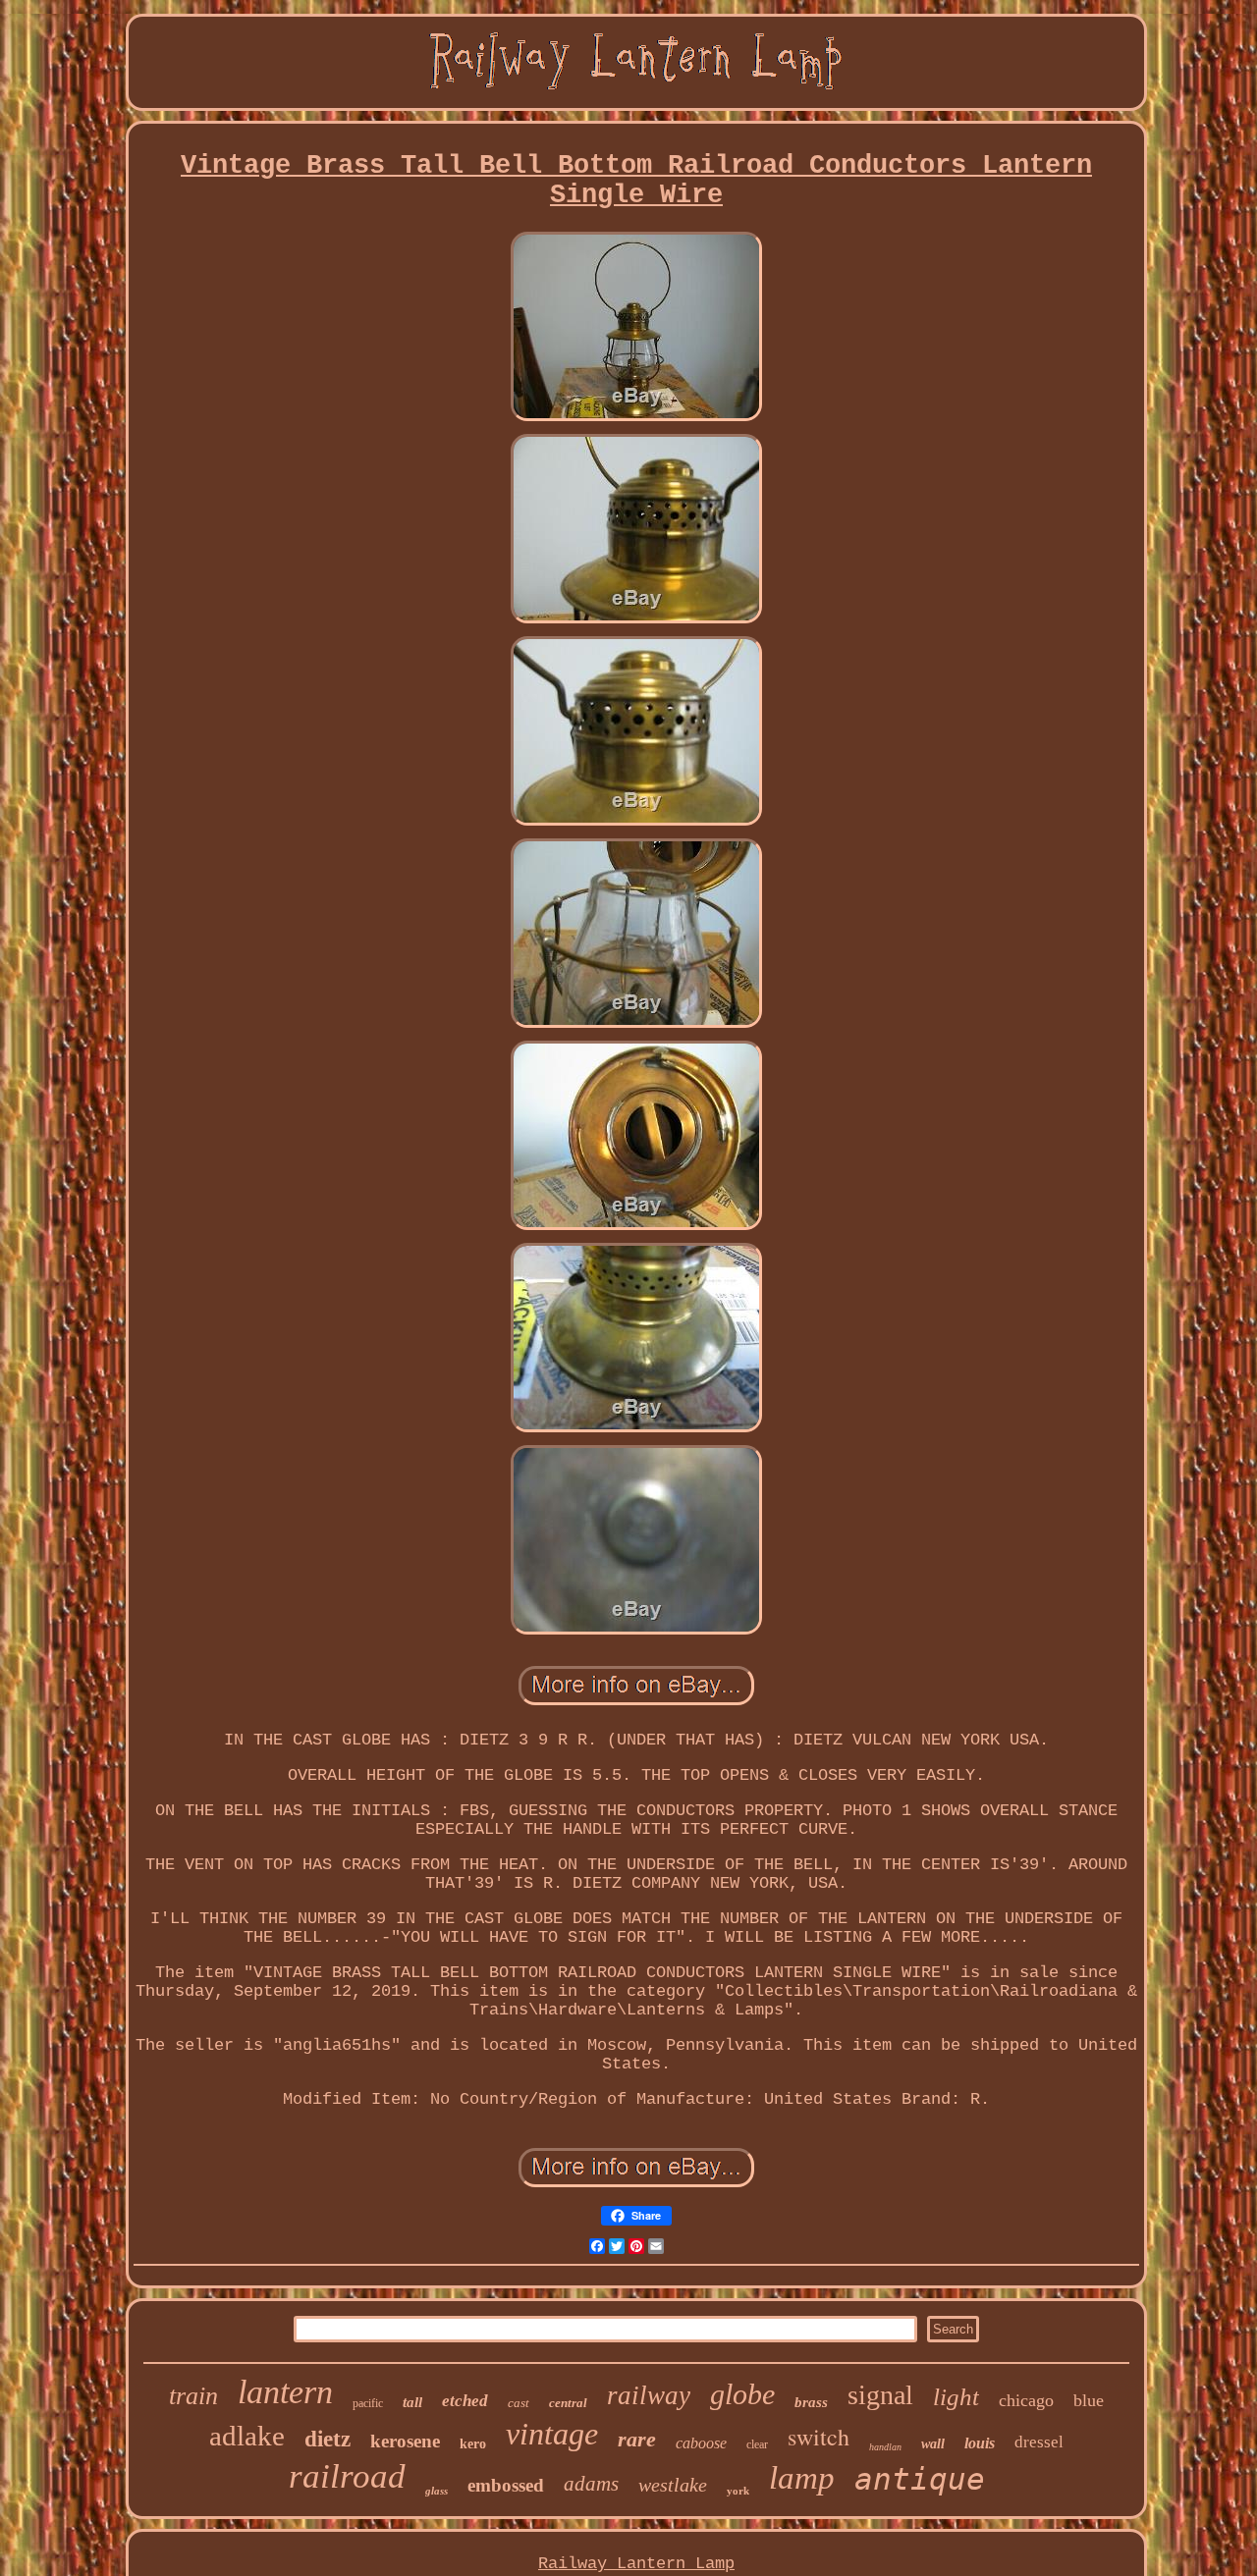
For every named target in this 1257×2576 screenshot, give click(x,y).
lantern (285, 2392)
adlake (247, 2436)
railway (649, 2395)
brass (811, 2402)
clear (757, 2444)
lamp (802, 2478)
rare (637, 2439)
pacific (368, 2403)
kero (473, 2444)
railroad (347, 2476)
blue (1089, 2400)
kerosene (405, 2441)
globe (742, 2394)
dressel (1039, 2442)
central (568, 2403)
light (956, 2397)
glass (437, 2491)
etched (465, 2401)
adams (591, 2484)
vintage (552, 2434)
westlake (673, 2485)
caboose (701, 2443)
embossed (506, 2485)
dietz (328, 2439)
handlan (885, 2447)
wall (933, 2444)
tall (412, 2402)
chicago (1026, 2400)
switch (819, 2437)
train (193, 2396)
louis (980, 2443)
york (738, 2491)
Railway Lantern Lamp (636, 2564)
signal (880, 2395)
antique (920, 2479)
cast (519, 2403)
